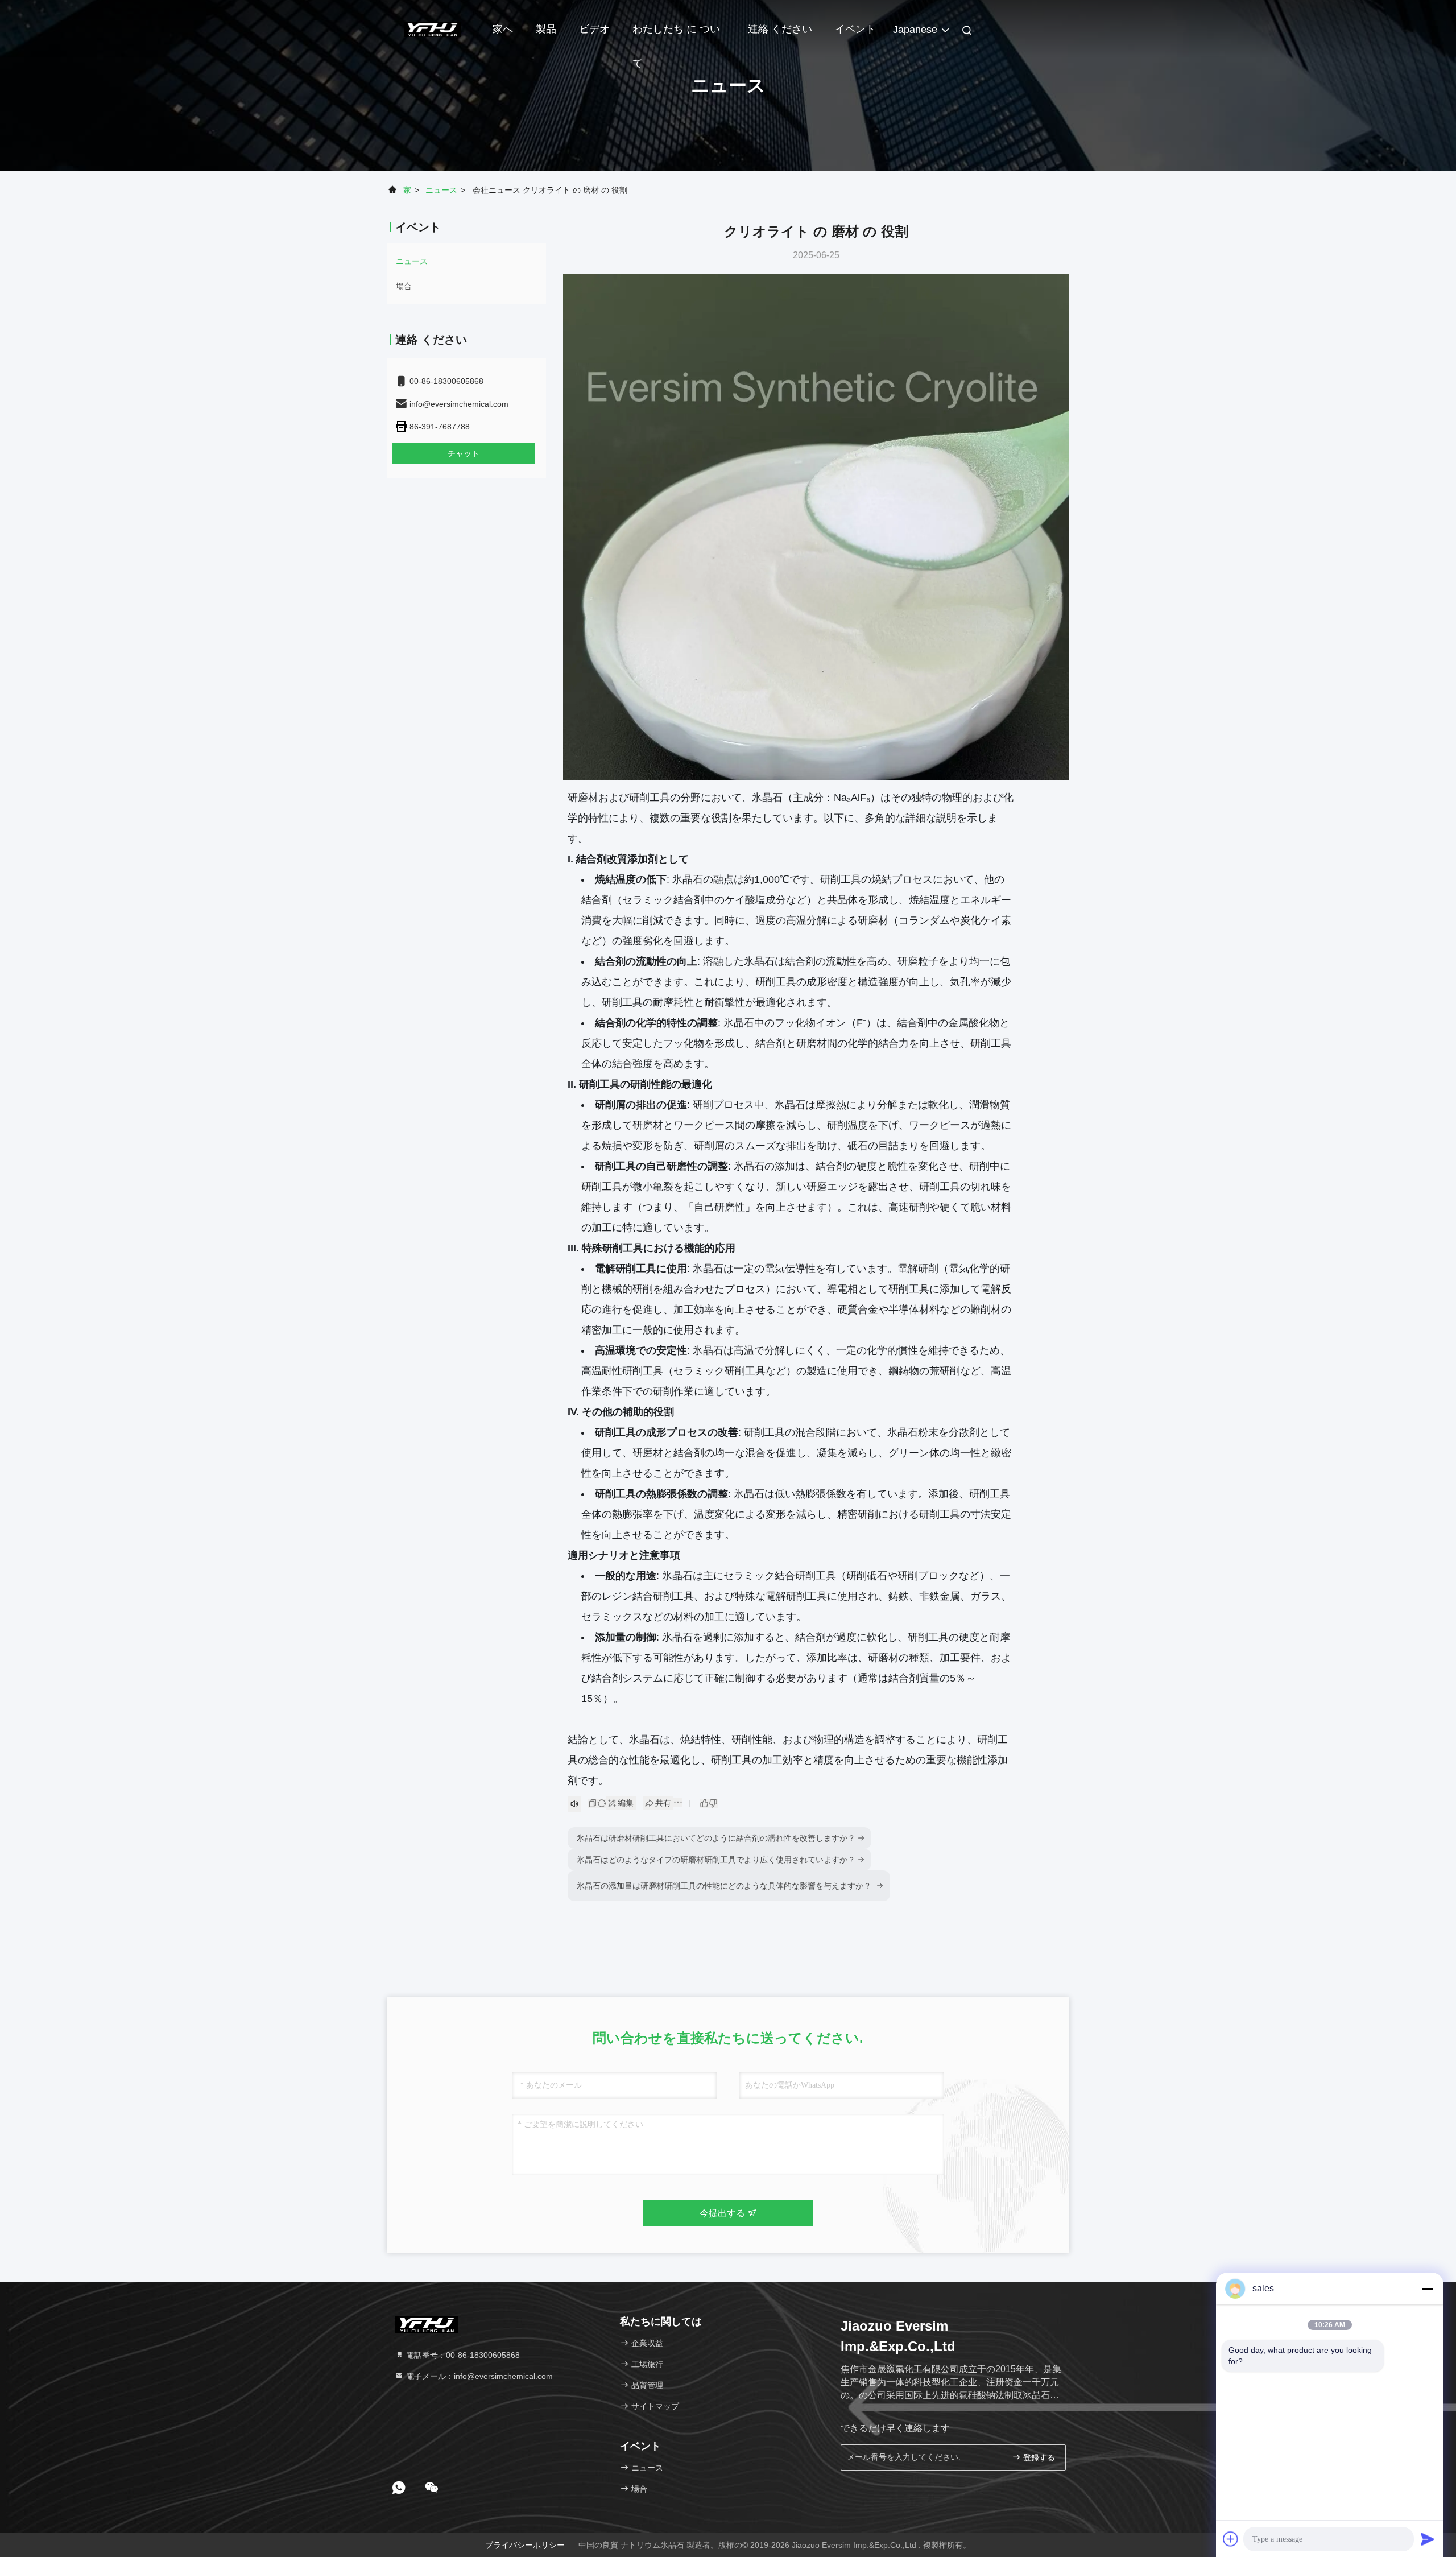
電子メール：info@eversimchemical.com (478, 2376)
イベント (855, 29)
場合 (404, 286)
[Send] (1428, 2539)
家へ (503, 29)
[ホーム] (432, 28)
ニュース (441, 190)
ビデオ (594, 29)
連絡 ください (780, 29)
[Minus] (1428, 2289)
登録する (1038, 2458)
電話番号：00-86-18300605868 (462, 2355)
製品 (546, 29)
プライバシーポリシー (525, 2545)
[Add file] (1231, 2539)
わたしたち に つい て (676, 35)
